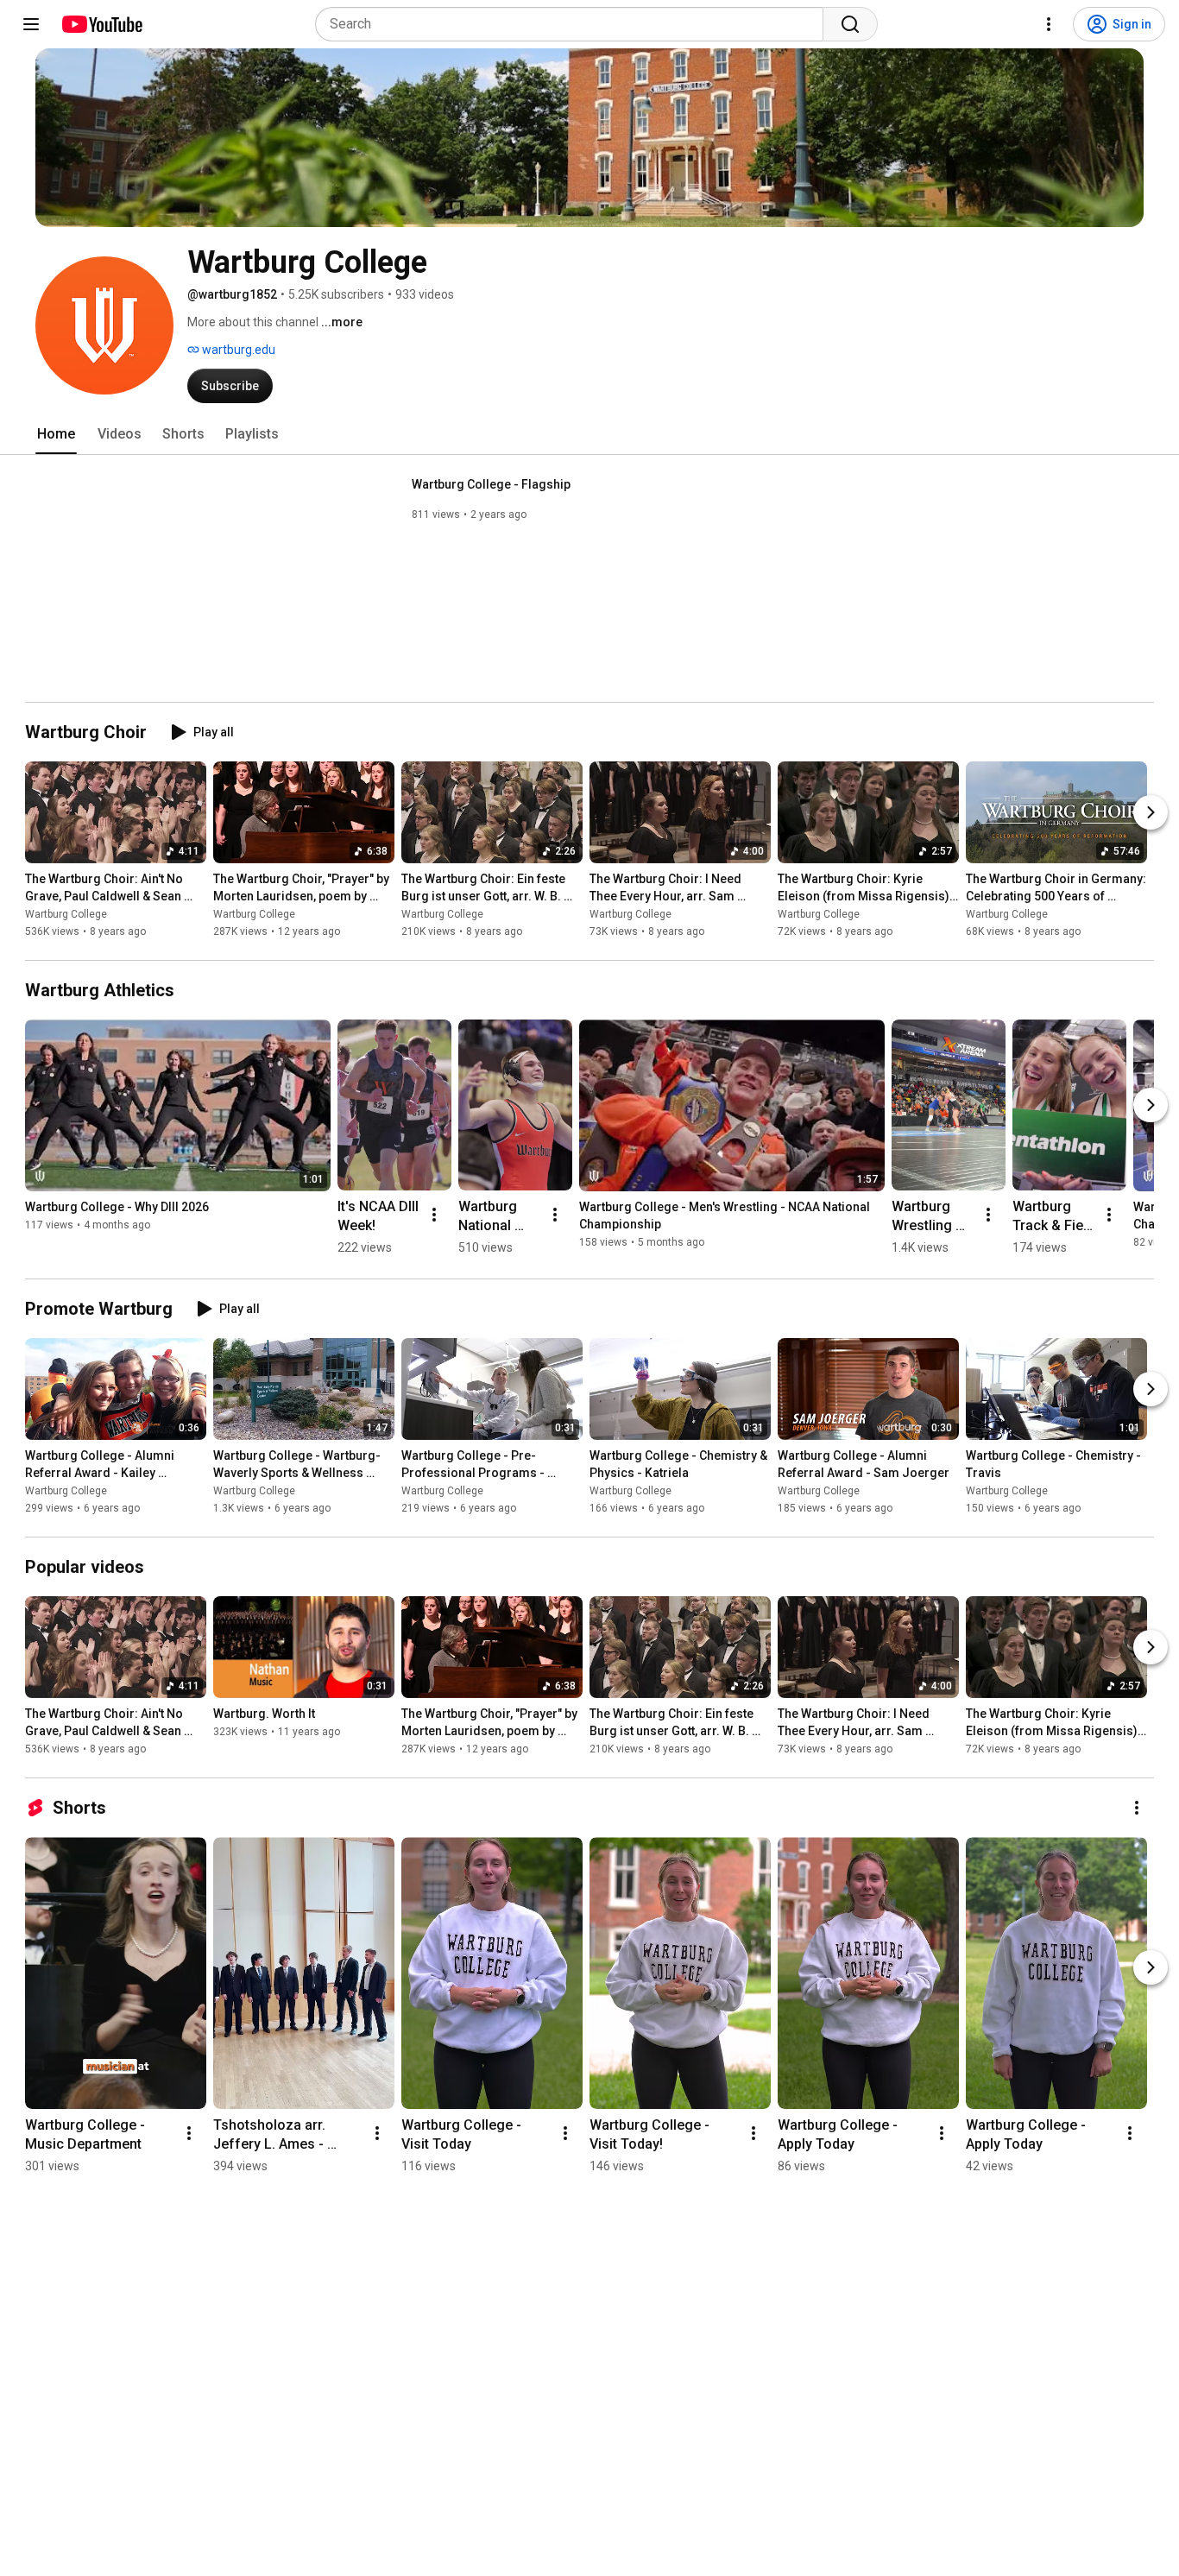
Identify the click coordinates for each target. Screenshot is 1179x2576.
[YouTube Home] (101, 24)
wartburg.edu (237, 350)
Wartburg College (66, 914)
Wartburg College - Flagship (491, 484)
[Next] (1151, 812)
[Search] (850, 24)
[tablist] (589, 434)
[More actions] (434, 1215)
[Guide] (31, 24)
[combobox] (574, 24)
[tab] (56, 434)
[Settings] (1049, 24)
